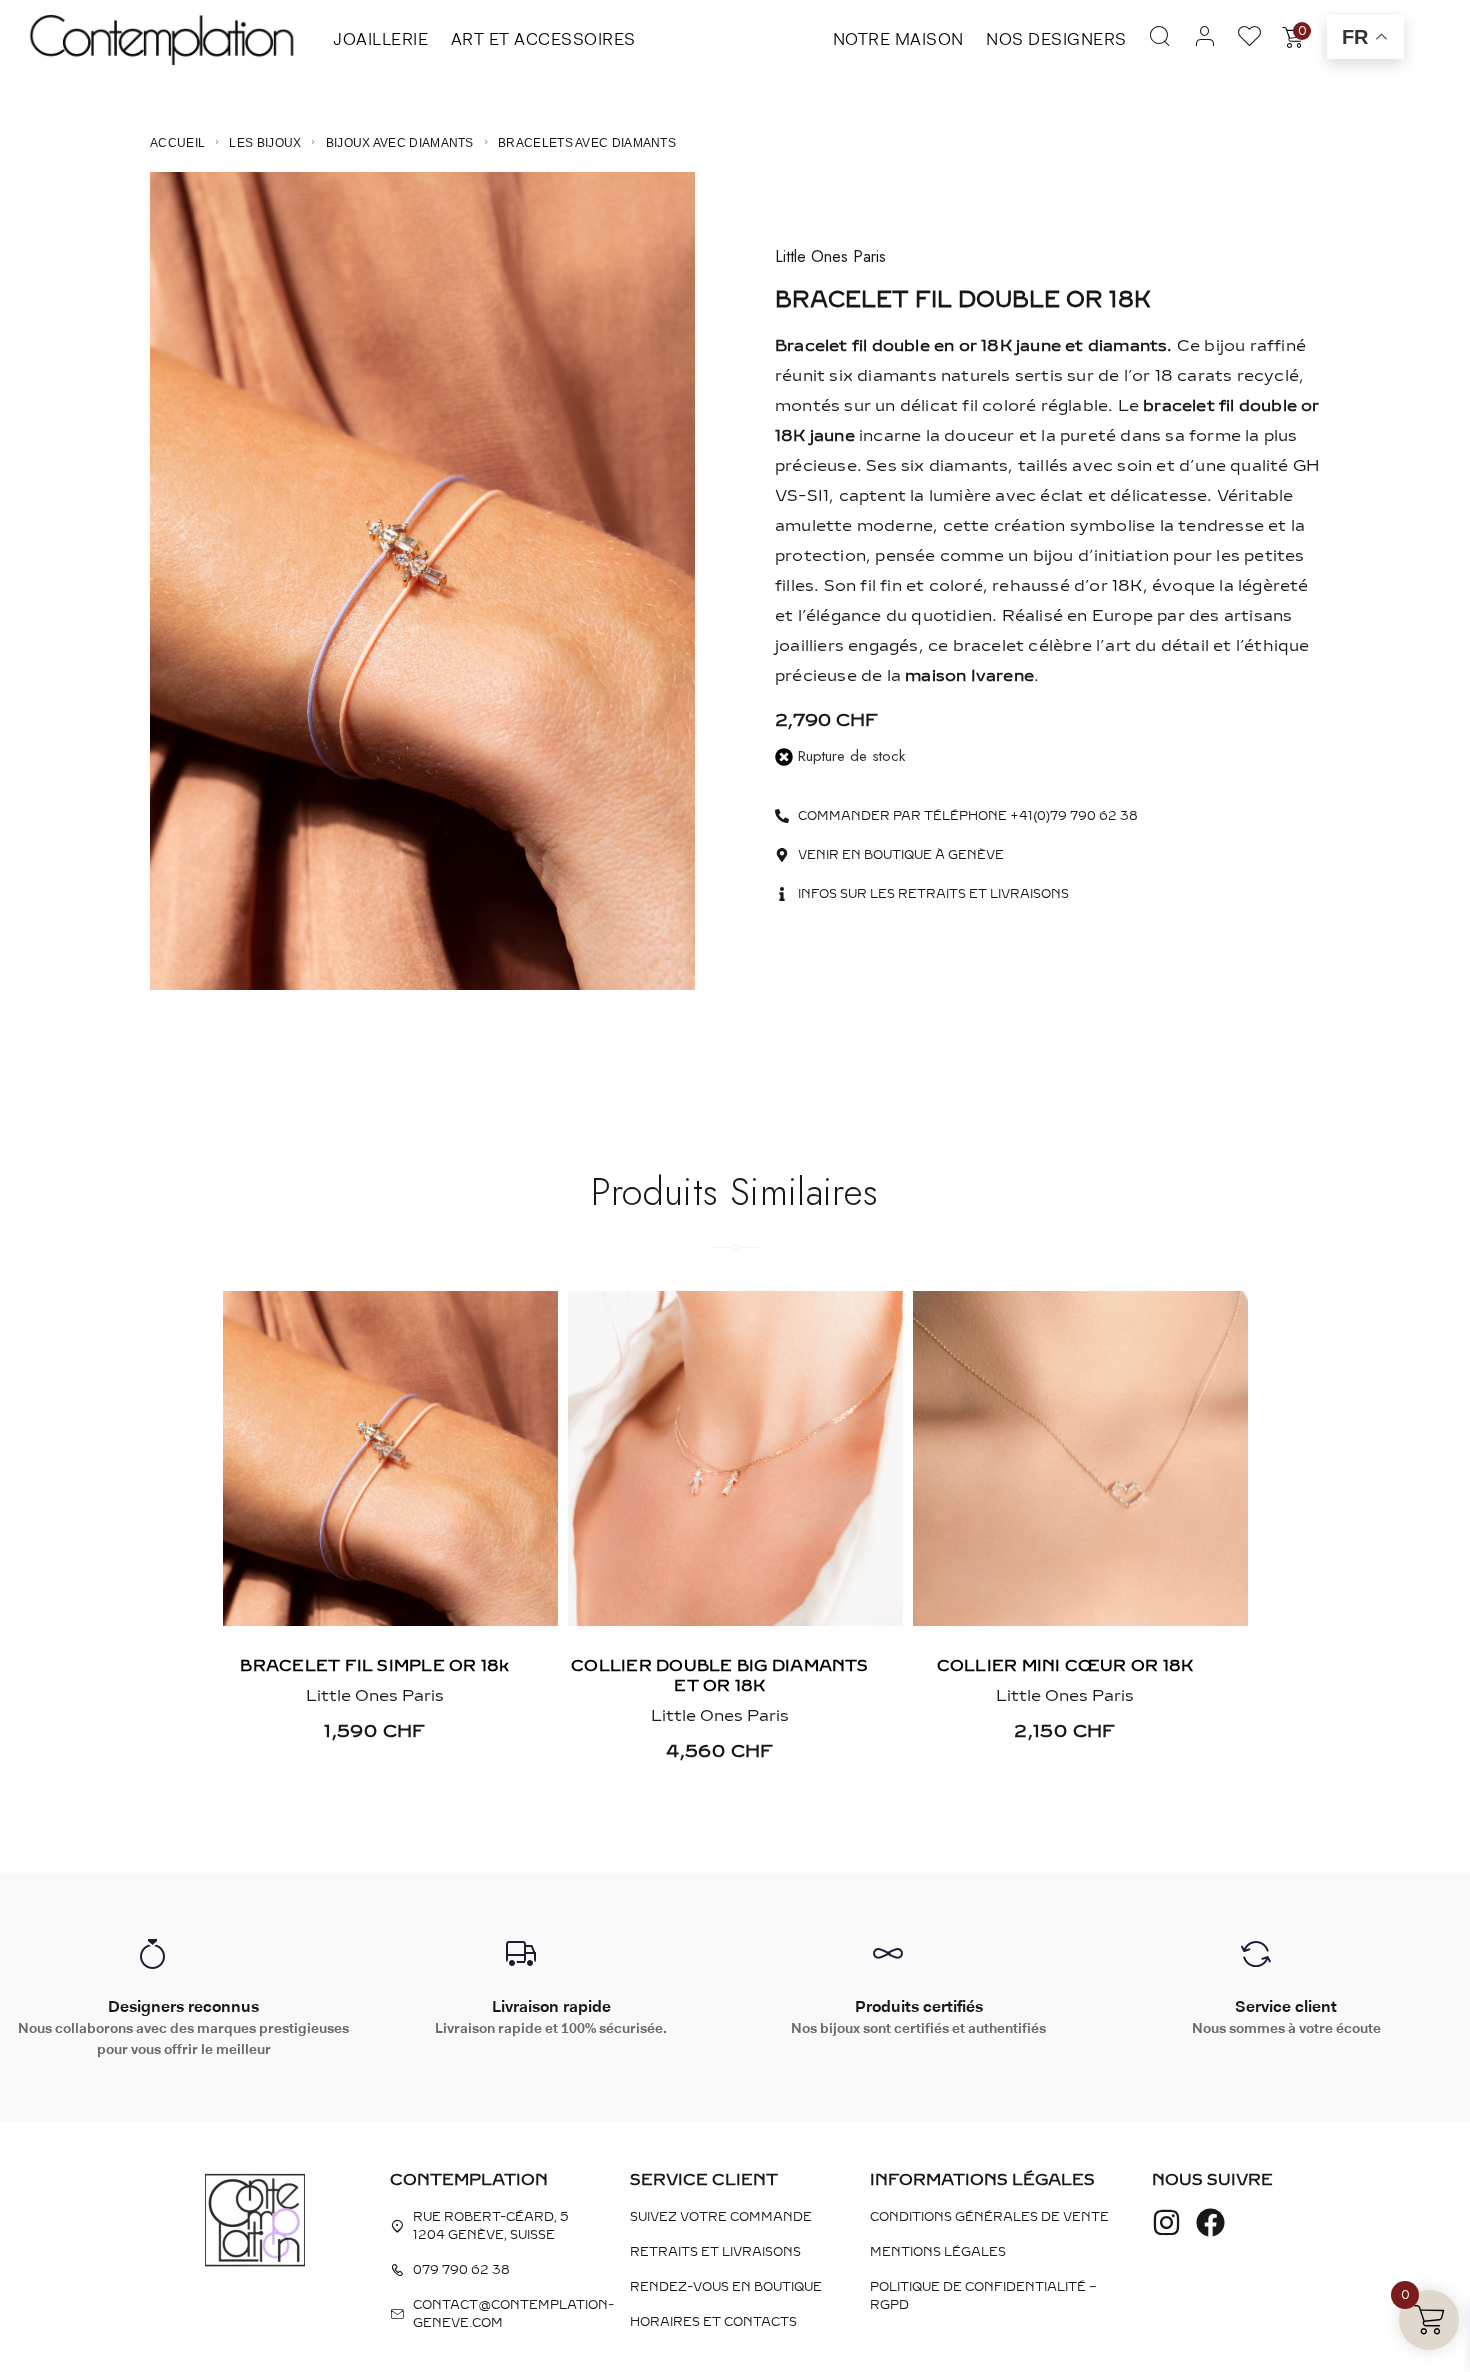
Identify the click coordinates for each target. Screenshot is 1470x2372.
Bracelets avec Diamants (587, 143)
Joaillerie (380, 39)
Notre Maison (898, 39)
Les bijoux (265, 143)
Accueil (177, 143)
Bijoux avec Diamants (400, 143)
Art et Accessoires (543, 39)
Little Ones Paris (830, 256)
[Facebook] (1210, 2222)
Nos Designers (1056, 39)
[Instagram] (1166, 2222)
